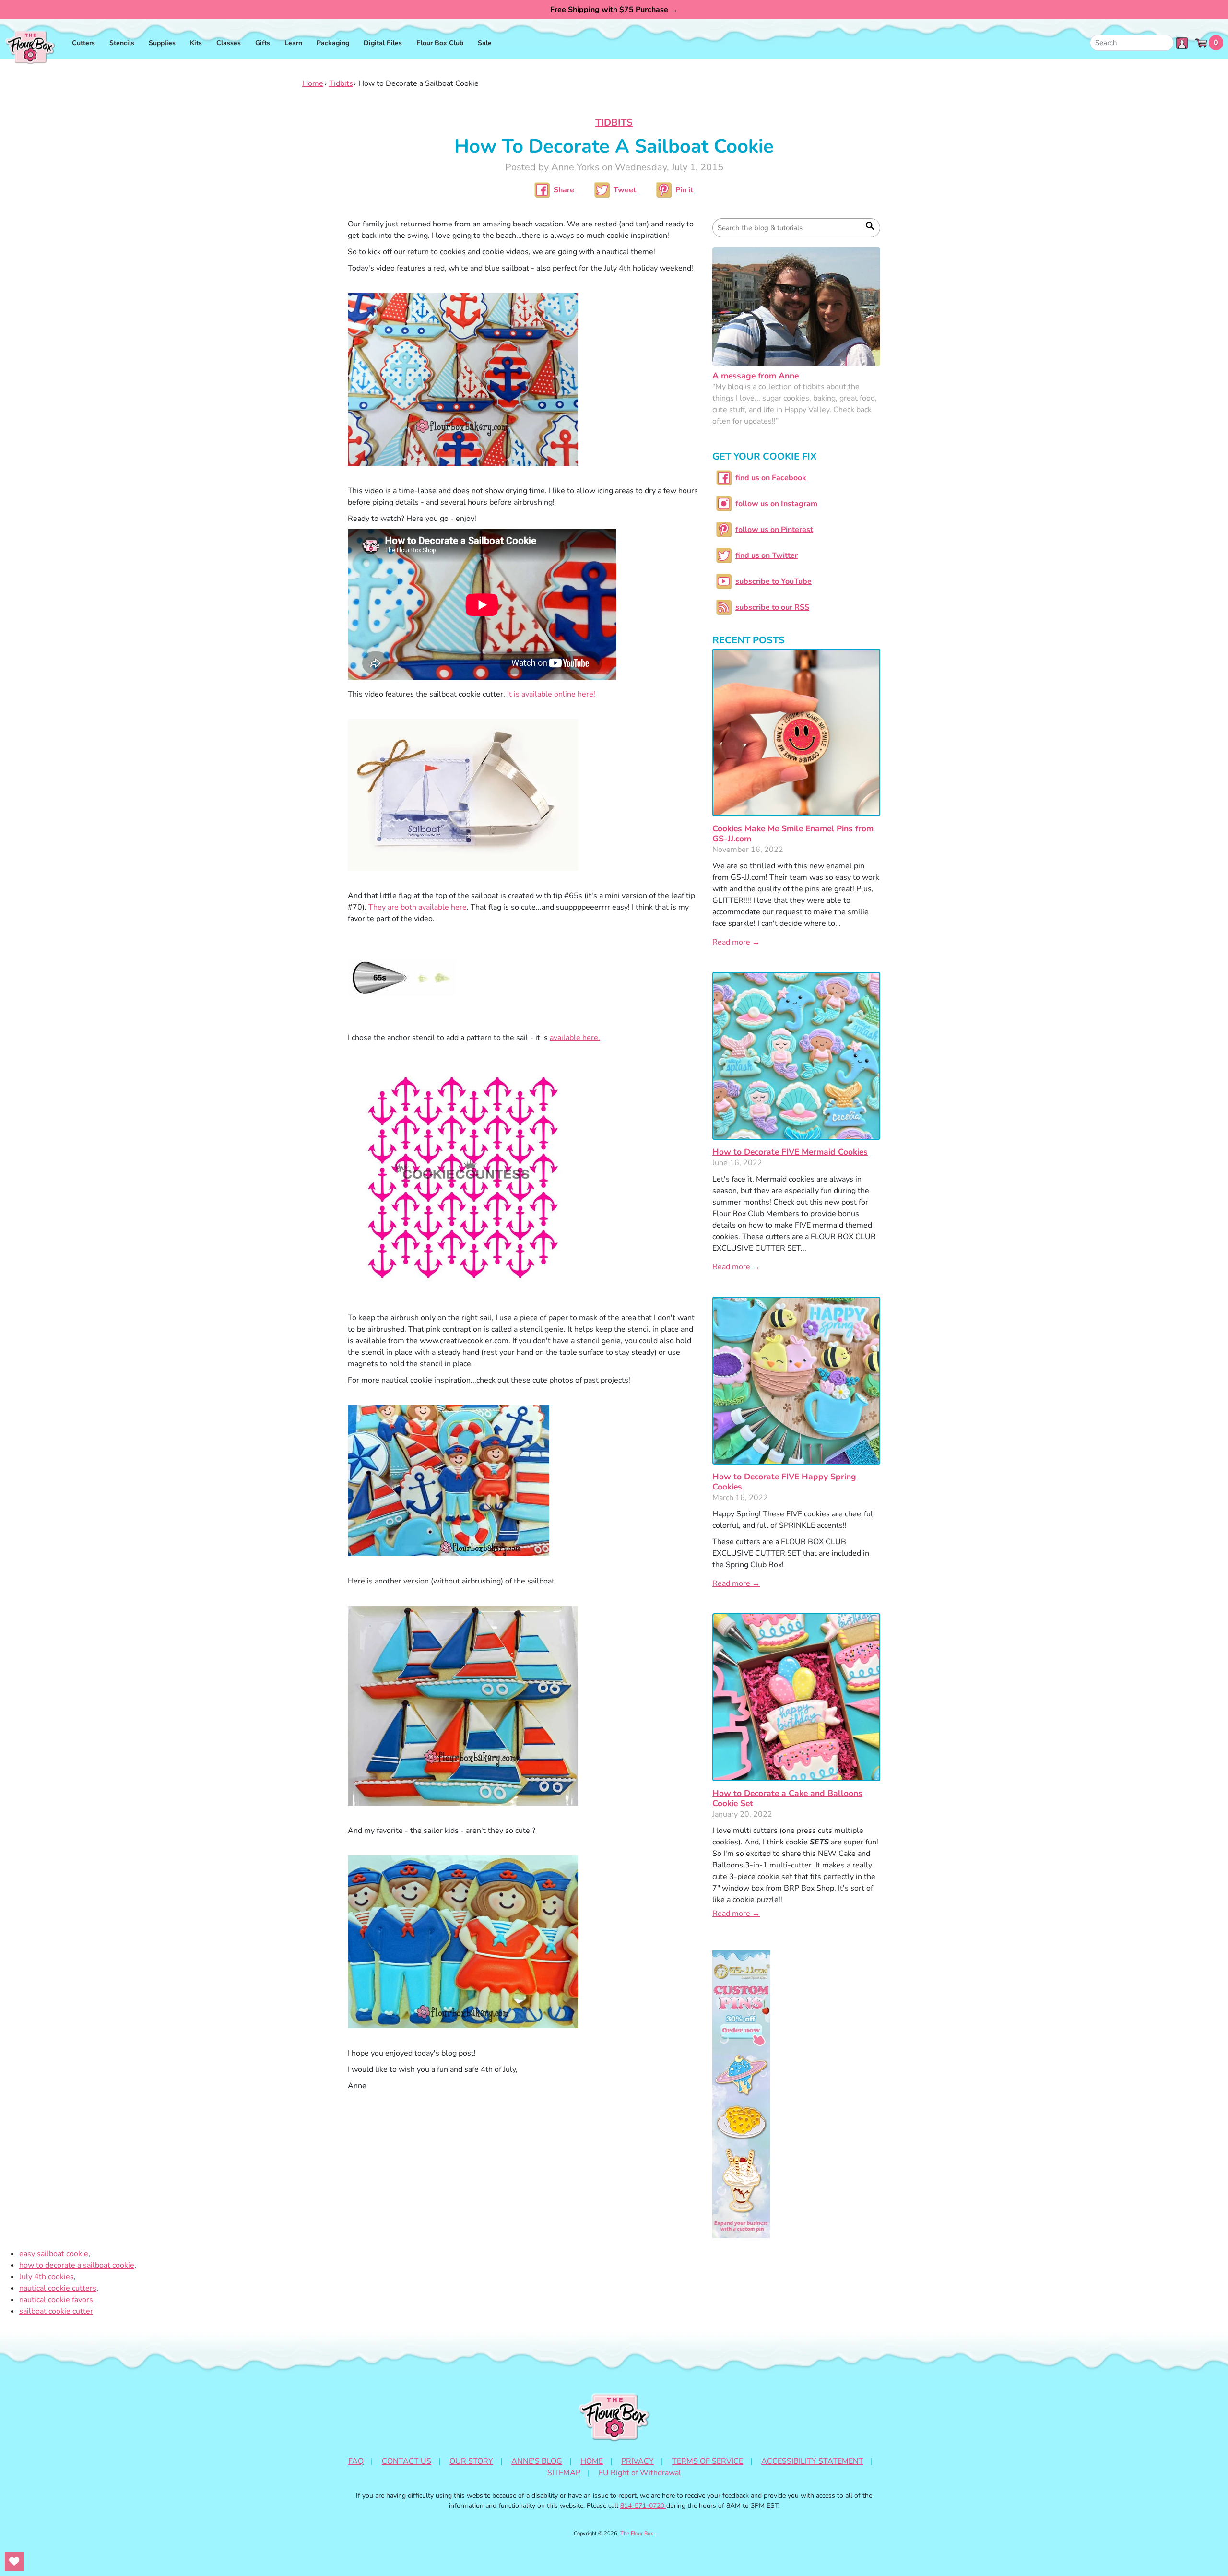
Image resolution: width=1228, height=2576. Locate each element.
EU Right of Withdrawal (640, 2473)
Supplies (162, 43)
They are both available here (418, 907)
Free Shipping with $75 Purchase (614, 10)
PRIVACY (638, 2461)
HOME (592, 2461)
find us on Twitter (767, 555)
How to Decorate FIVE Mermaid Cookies (790, 1152)
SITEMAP (564, 2473)
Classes (229, 43)
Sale (485, 43)
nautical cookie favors (56, 2300)
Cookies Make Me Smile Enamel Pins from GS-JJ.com (793, 833)
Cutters (83, 43)
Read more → (736, 942)
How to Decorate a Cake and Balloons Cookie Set (787, 1798)
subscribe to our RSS (772, 607)
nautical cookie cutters (58, 2288)
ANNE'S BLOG (537, 2461)
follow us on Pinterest (774, 530)
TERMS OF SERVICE (708, 2461)
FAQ (356, 2461)
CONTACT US (407, 2461)
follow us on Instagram (776, 504)
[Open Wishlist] (14, 2562)
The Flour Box (637, 2534)
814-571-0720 (643, 2506)
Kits (196, 43)
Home (313, 83)
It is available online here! (551, 694)
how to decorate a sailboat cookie (77, 2265)
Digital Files (383, 43)
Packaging (333, 43)
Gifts (263, 43)
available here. (575, 1038)
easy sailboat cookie (54, 2254)
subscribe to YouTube (773, 581)
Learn (293, 43)
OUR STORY (471, 2461)
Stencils (122, 43)
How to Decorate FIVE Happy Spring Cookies (784, 1482)
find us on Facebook (771, 478)
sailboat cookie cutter (56, 2311)
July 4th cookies (47, 2277)
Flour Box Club (440, 43)
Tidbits (341, 83)
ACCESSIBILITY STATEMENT (812, 2461)
